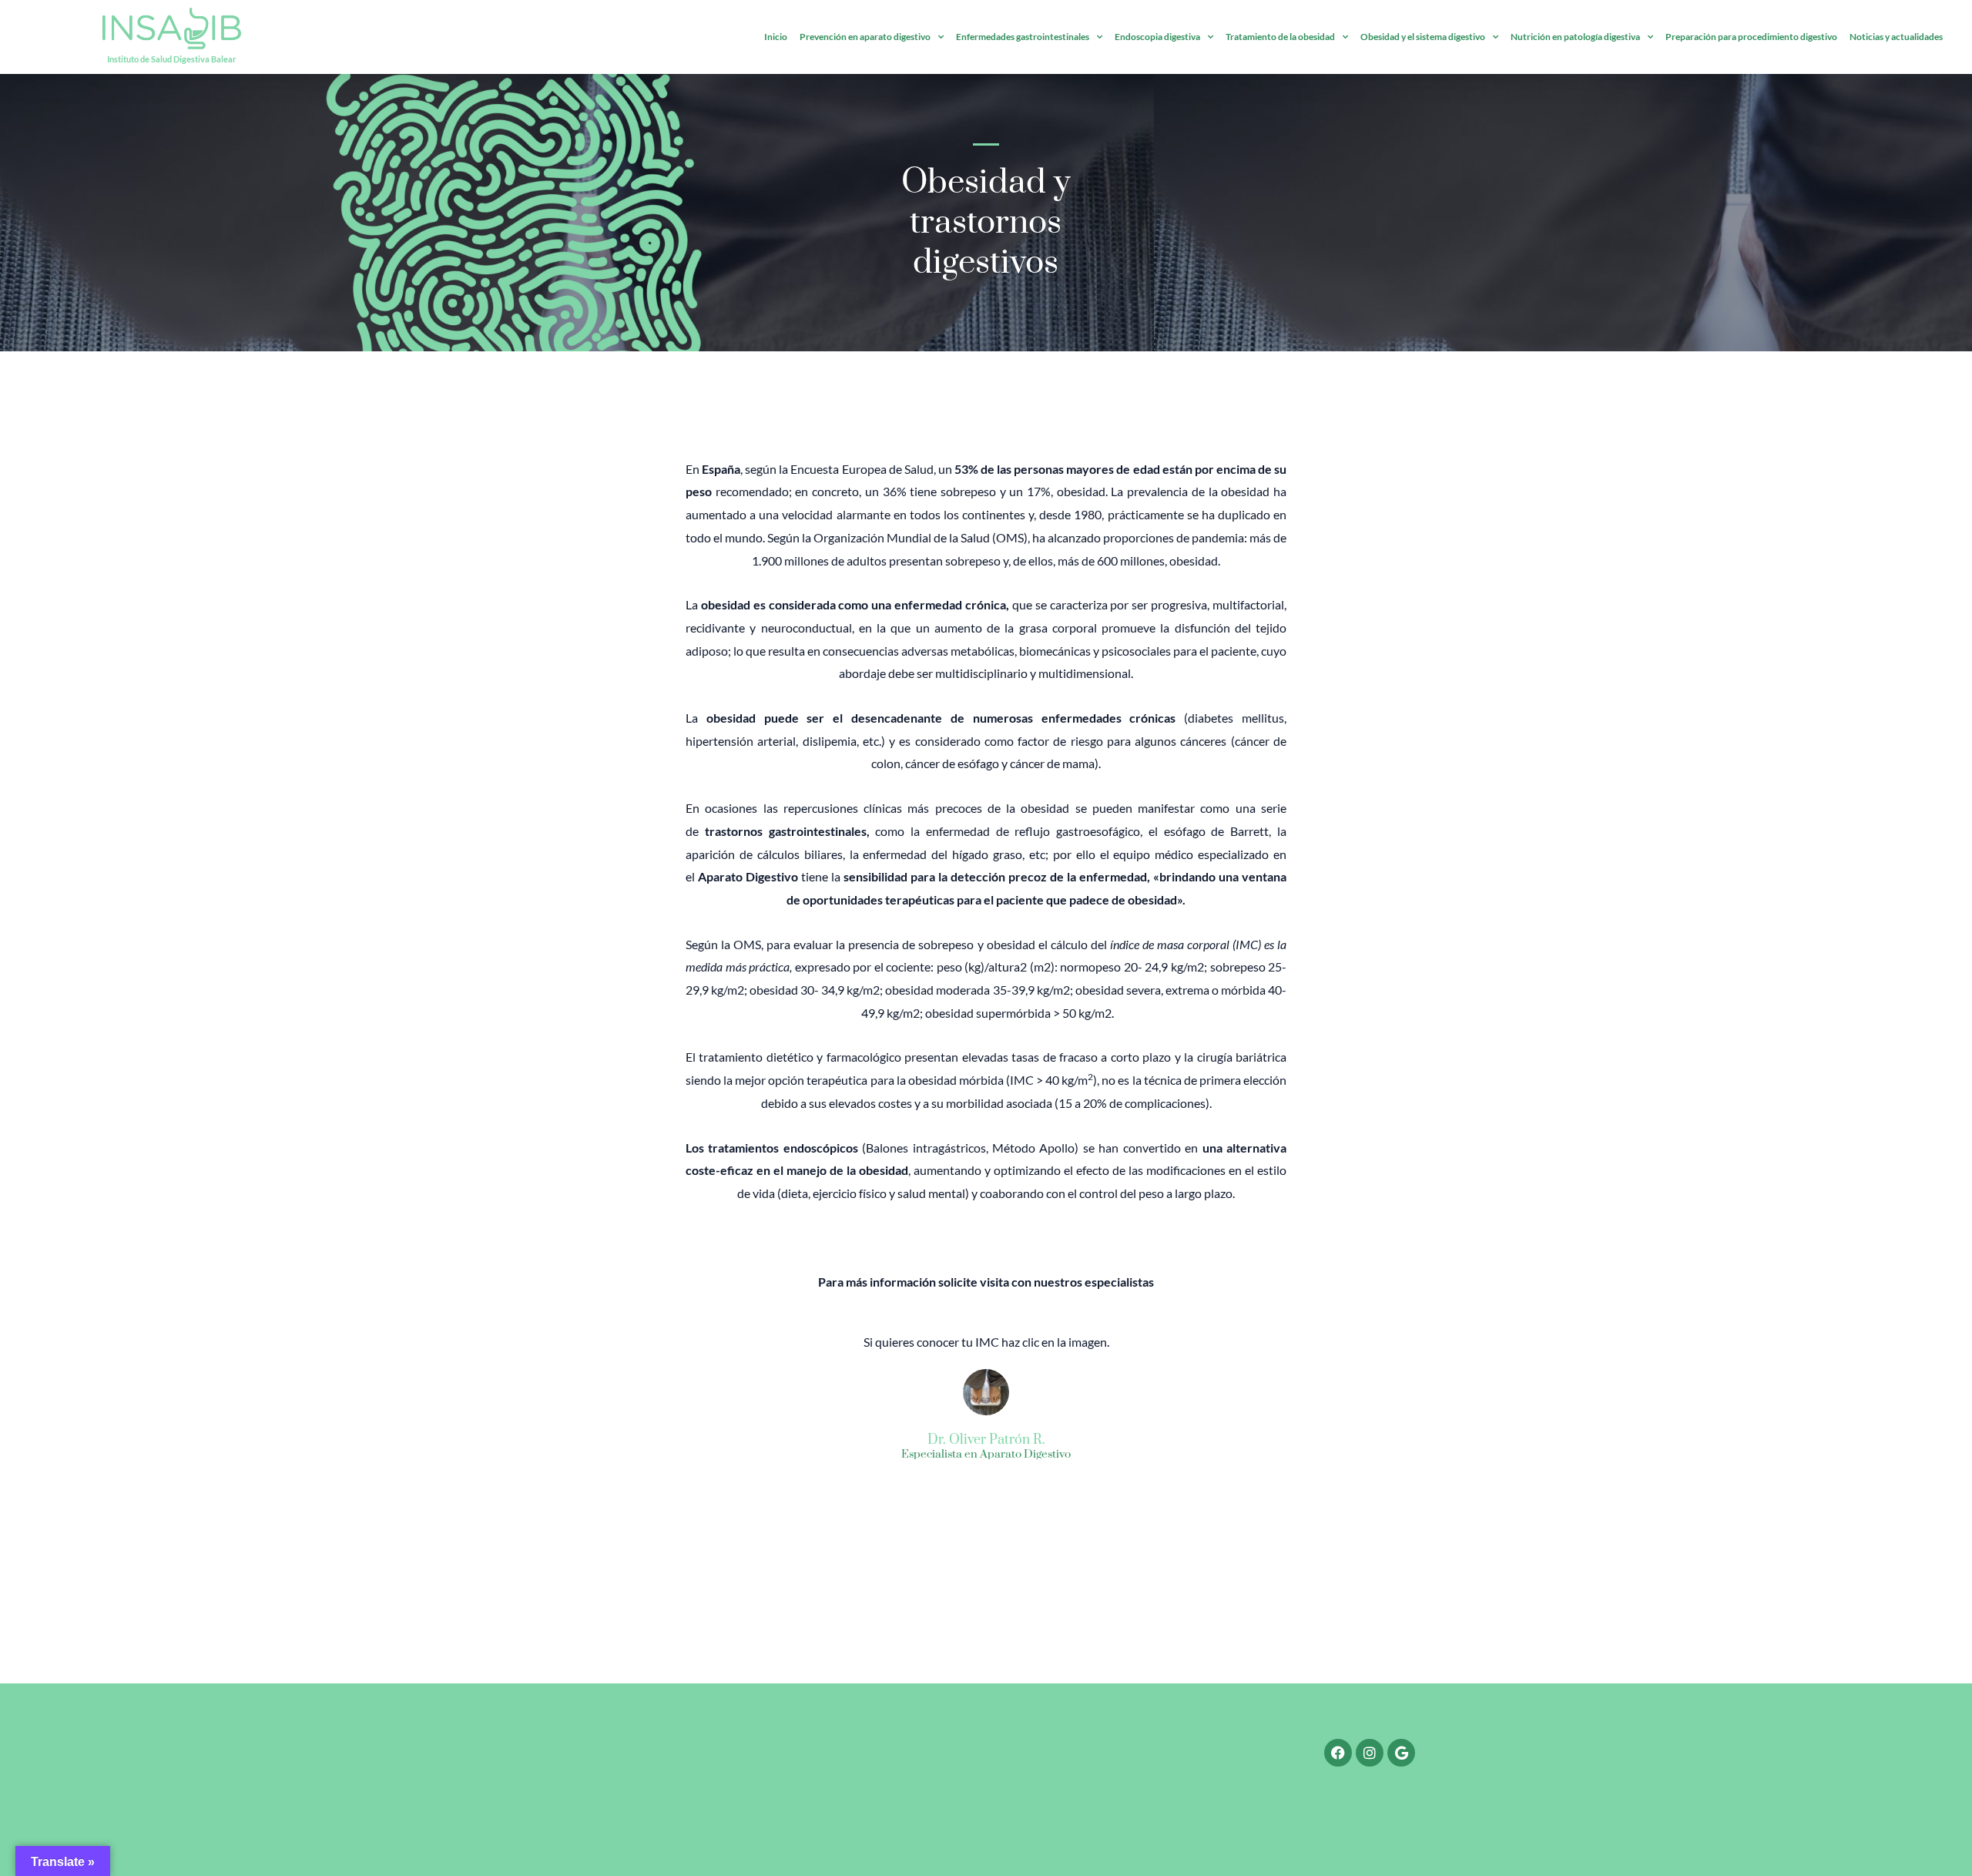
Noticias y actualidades (1896, 37)
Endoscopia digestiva (1157, 37)
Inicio (776, 37)
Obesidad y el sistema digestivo (1423, 37)
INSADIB (1356, 1797)
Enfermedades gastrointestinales (1023, 37)
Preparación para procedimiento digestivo (1751, 37)
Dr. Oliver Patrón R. (986, 1440)
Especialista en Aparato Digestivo (986, 1455)
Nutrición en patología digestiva (1575, 37)
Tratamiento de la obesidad (1280, 37)
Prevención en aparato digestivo (865, 37)
